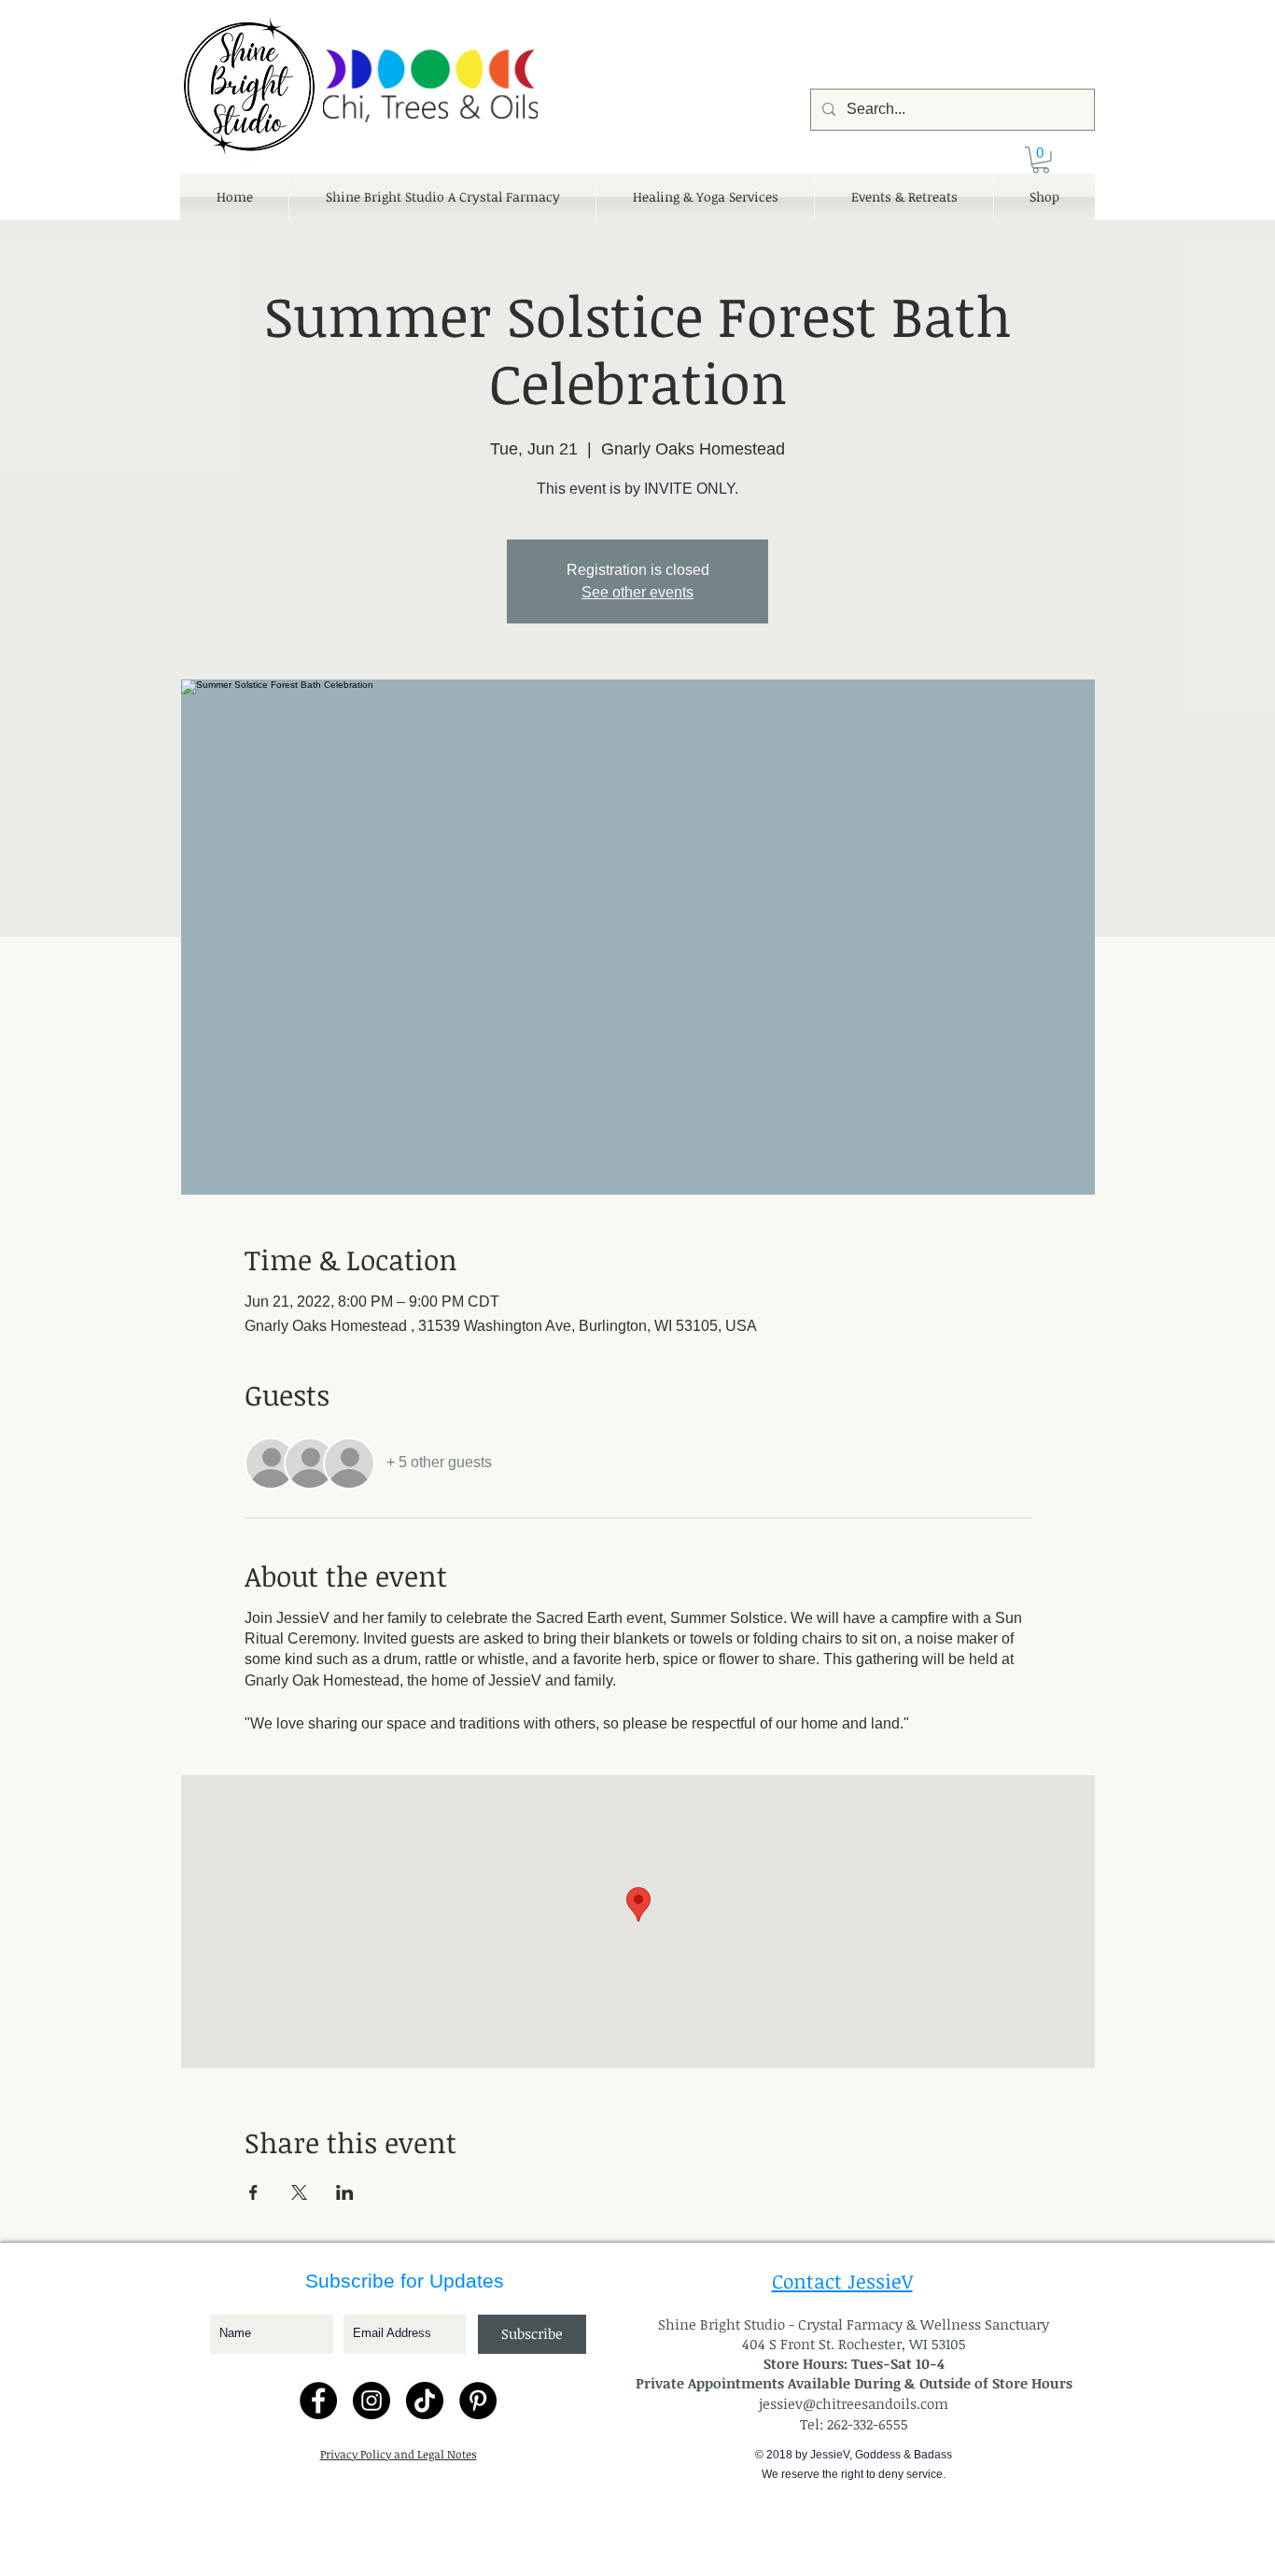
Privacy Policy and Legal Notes (399, 2454)
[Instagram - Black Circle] (371, 2401)
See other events (637, 592)
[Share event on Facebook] (253, 2192)
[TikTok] (425, 2401)
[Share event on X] (299, 2192)
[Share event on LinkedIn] (345, 2192)
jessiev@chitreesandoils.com (854, 2403)
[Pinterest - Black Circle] (478, 2401)
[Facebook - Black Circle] (318, 2401)
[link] (1041, 160)
